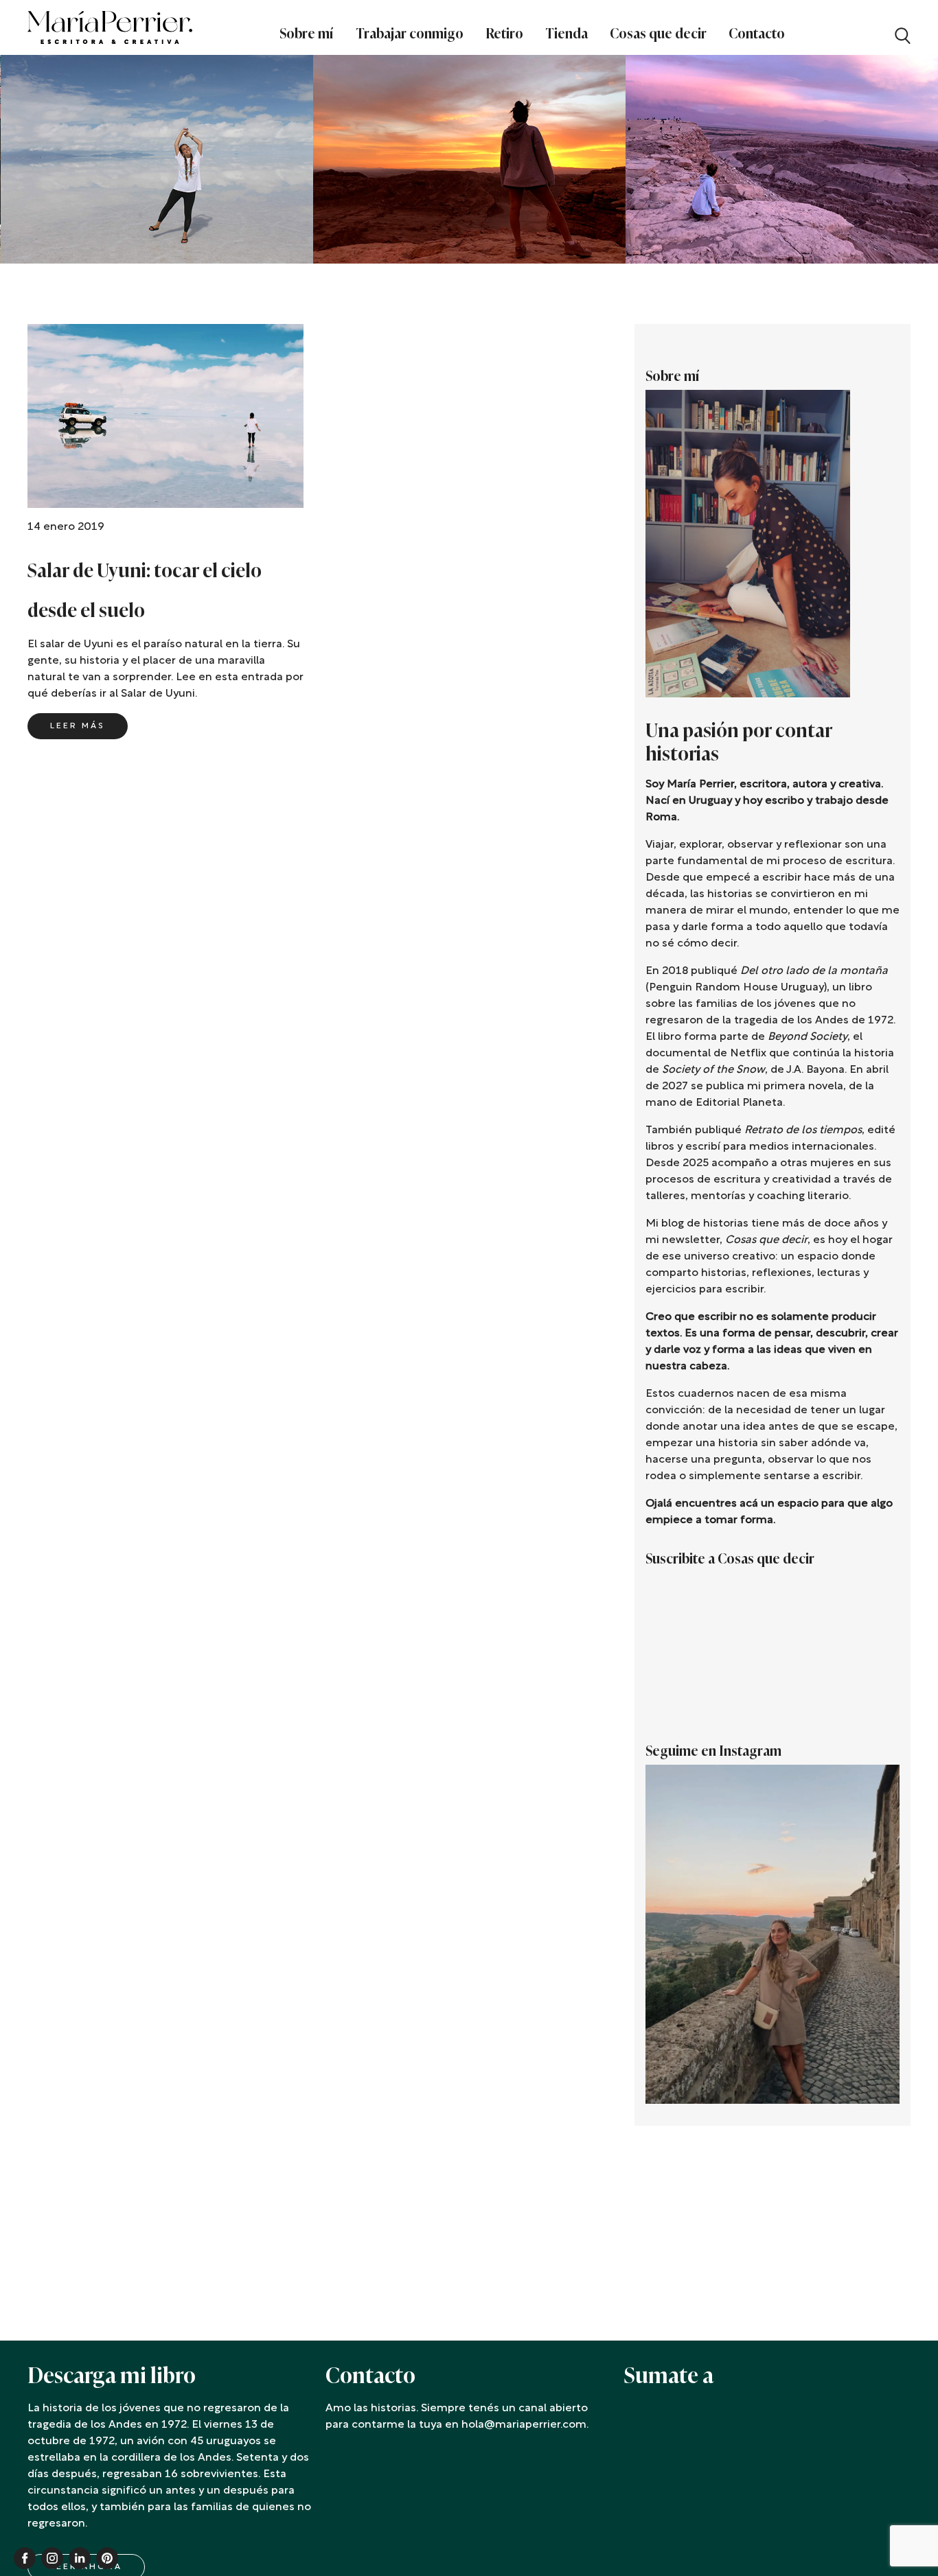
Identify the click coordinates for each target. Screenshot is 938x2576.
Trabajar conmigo (410, 34)
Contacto (757, 34)
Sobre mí (307, 34)
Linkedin (80, 2558)
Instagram (52, 2558)
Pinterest (107, 2558)
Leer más (78, 726)
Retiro (504, 34)
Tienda (567, 34)
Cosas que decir (658, 34)
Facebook (25, 2558)
